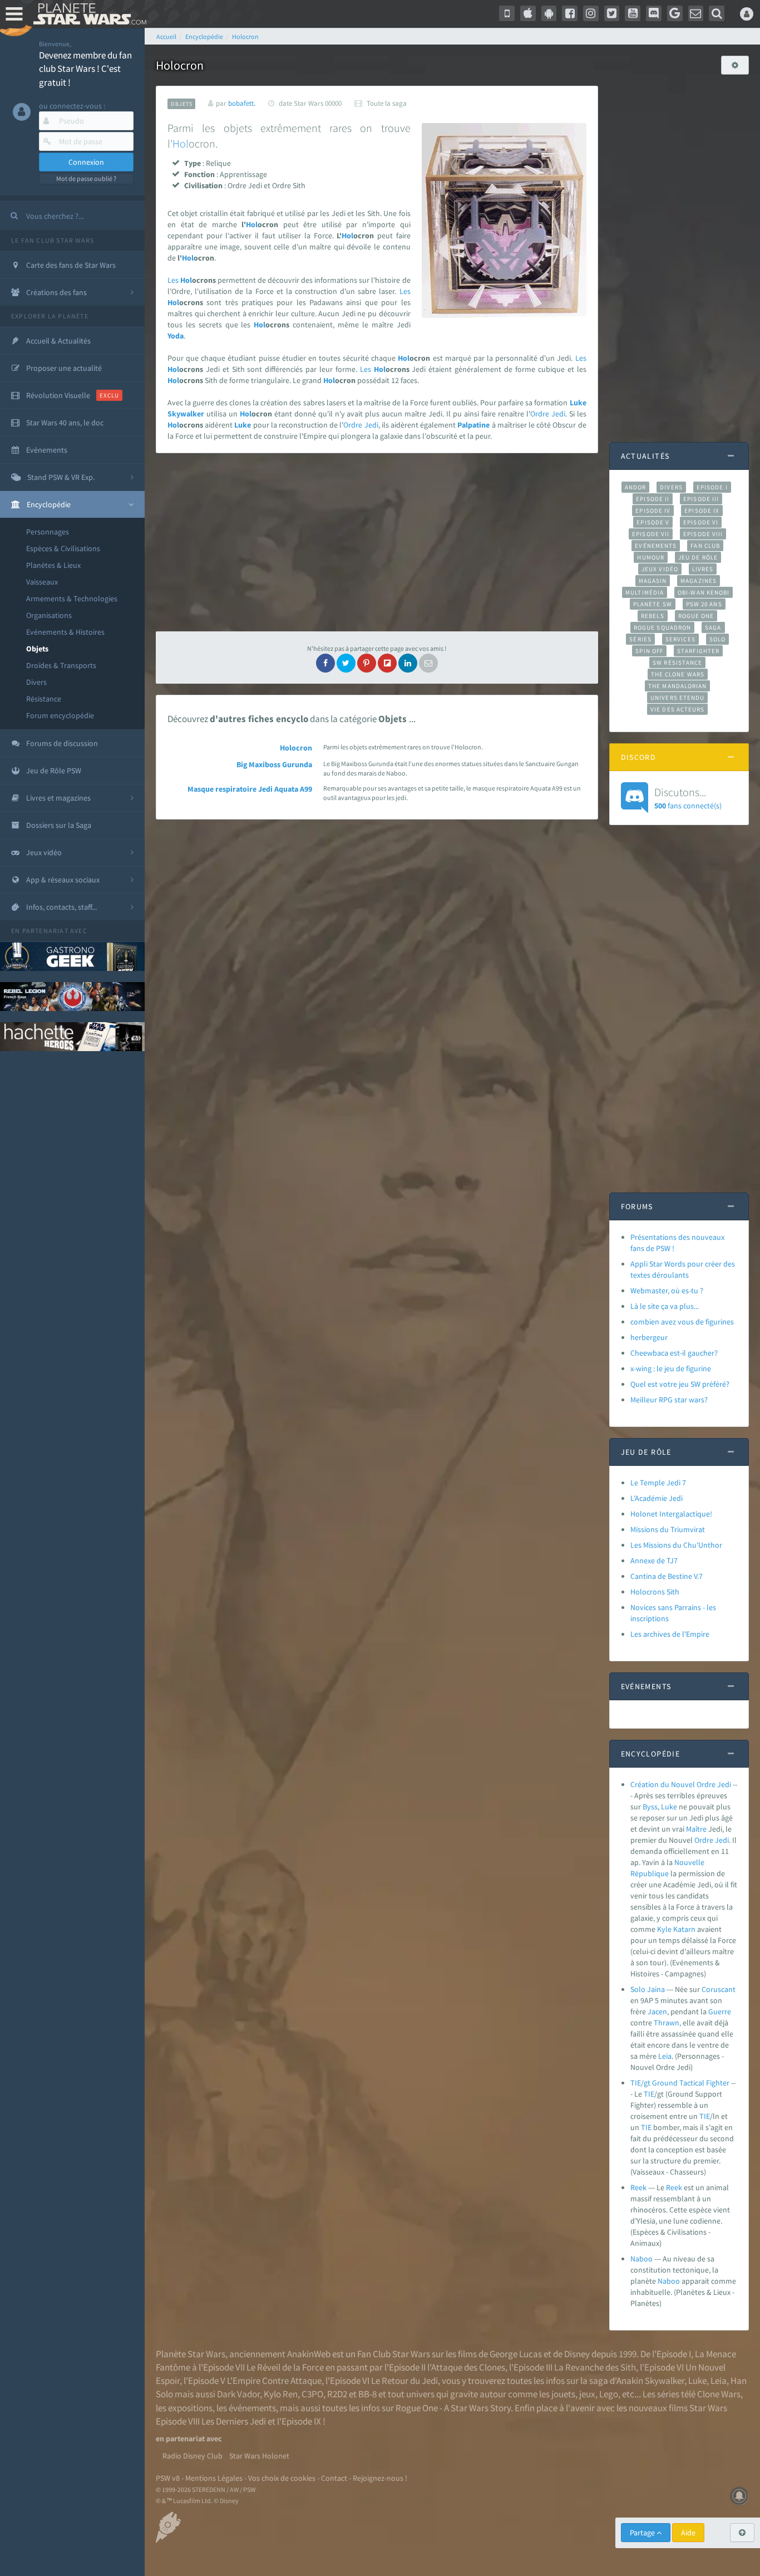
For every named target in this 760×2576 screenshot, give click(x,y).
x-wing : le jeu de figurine (671, 1368)
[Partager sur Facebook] (325, 663)
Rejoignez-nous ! (380, 2478)
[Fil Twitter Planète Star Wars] (612, 13)
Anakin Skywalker (650, 2381)
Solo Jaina (648, 1989)
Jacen (657, 2011)
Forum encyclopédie (60, 715)
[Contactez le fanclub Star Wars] (696, 13)
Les (173, 280)
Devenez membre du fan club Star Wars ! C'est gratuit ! (85, 69)
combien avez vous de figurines (682, 1322)
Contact (334, 2478)
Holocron (296, 748)
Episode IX (702, 511)
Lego (609, 2394)
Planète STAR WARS (88, 14)
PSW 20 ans (704, 604)
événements (252, 2408)
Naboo (641, 2259)
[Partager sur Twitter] (346, 663)
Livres (703, 569)
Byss (650, 1807)
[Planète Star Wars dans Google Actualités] (675, 13)
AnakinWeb (309, 2354)
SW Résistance (677, 663)
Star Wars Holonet (259, 2456)
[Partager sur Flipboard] (387, 663)
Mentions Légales (214, 2478)
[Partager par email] (428, 663)
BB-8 (367, 2394)
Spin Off (649, 651)
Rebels (653, 616)
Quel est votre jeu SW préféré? (680, 1384)
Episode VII (651, 534)
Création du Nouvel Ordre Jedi (681, 1784)
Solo (717, 639)
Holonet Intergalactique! (671, 1514)
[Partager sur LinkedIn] (408, 663)
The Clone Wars (678, 674)
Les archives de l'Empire (670, 1634)
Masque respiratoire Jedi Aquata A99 (250, 789)
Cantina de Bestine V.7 (667, 1576)
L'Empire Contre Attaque (274, 2381)
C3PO (312, 2394)
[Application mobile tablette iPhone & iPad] (528, 13)
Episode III (701, 499)
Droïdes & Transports (61, 665)
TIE (649, 2094)
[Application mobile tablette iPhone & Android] (507, 13)
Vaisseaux (42, 582)
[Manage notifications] (739, 2496)
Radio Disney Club (193, 2456)
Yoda (176, 336)
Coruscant (719, 1989)
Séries (640, 639)
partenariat (45, 931)
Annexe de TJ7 (654, 1561)
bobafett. (242, 103)
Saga (713, 627)
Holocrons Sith (655, 1592)
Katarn (684, 1929)
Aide (688, 2533)
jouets (563, 2394)
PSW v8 (168, 2478)
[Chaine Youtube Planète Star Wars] (633, 13)
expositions (190, 2408)
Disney (577, 2354)
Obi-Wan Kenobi (704, 592)
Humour (651, 557)
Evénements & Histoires (65, 632)
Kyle (664, 1929)
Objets (37, 649)
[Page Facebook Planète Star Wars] (570, 13)
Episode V (653, 522)
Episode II (653, 499)
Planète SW (653, 604)
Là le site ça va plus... (665, 1306)
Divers (36, 682)
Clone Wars (719, 2394)
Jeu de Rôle (698, 557)
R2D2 (337, 2394)
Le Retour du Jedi (404, 2381)
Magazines (699, 581)
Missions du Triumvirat (668, 1529)
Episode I (712, 487)
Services (680, 639)
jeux (587, 2394)
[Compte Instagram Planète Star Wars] (591, 13)
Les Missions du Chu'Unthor (676, 1545)
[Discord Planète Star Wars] (654, 13)
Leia (665, 2056)
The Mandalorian (677, 686)
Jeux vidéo (660, 569)
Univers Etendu (677, 698)
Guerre (720, 2011)
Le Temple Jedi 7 (658, 1483)
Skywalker (186, 414)
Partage (643, 2533)
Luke (578, 403)
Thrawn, (667, 2023)
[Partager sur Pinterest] (367, 663)
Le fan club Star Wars (53, 240)
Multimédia (645, 592)
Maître (696, 1829)
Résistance (44, 699)
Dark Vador (238, 2394)
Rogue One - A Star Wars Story (453, 2408)
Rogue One (696, 616)
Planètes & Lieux (53, 565)
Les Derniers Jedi (234, 2421)
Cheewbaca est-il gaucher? (674, 1353)
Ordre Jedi (548, 414)
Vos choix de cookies (282, 2478)
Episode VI (701, 522)
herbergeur (649, 1337)
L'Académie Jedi (657, 1498)
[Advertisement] (377, 542)
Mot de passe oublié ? (86, 178)
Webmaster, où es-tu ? (667, 1291)
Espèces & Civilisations (63, 548)
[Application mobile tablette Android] (549, 13)
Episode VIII (703, 534)
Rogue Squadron (662, 627)
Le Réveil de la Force (285, 2367)
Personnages (48, 532)
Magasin (653, 581)
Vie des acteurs (677, 709)
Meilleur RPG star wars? (669, 1400)
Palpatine (473, 425)
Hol (181, 143)
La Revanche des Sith (595, 2367)
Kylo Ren (281, 2394)
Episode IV (653, 511)
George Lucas (516, 2354)
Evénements (656, 546)
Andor (635, 487)
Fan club (705, 546)
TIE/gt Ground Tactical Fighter (680, 2083)
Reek (638, 2187)
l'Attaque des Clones (466, 2367)
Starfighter (698, 651)
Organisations (49, 615)
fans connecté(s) (688, 798)
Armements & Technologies (72, 598)
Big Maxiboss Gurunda (274, 764)
